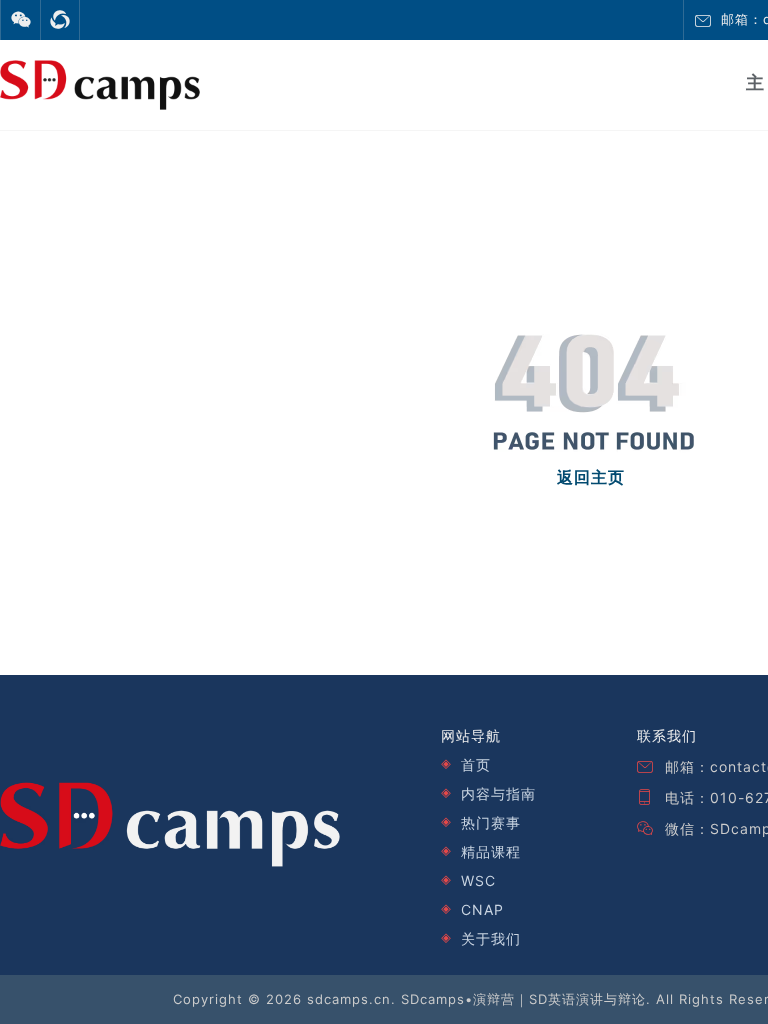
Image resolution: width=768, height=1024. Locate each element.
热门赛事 (491, 822)
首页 (476, 764)
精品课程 (491, 851)
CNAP (482, 909)
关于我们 (491, 938)
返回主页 (591, 477)
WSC (478, 880)
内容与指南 (498, 793)
